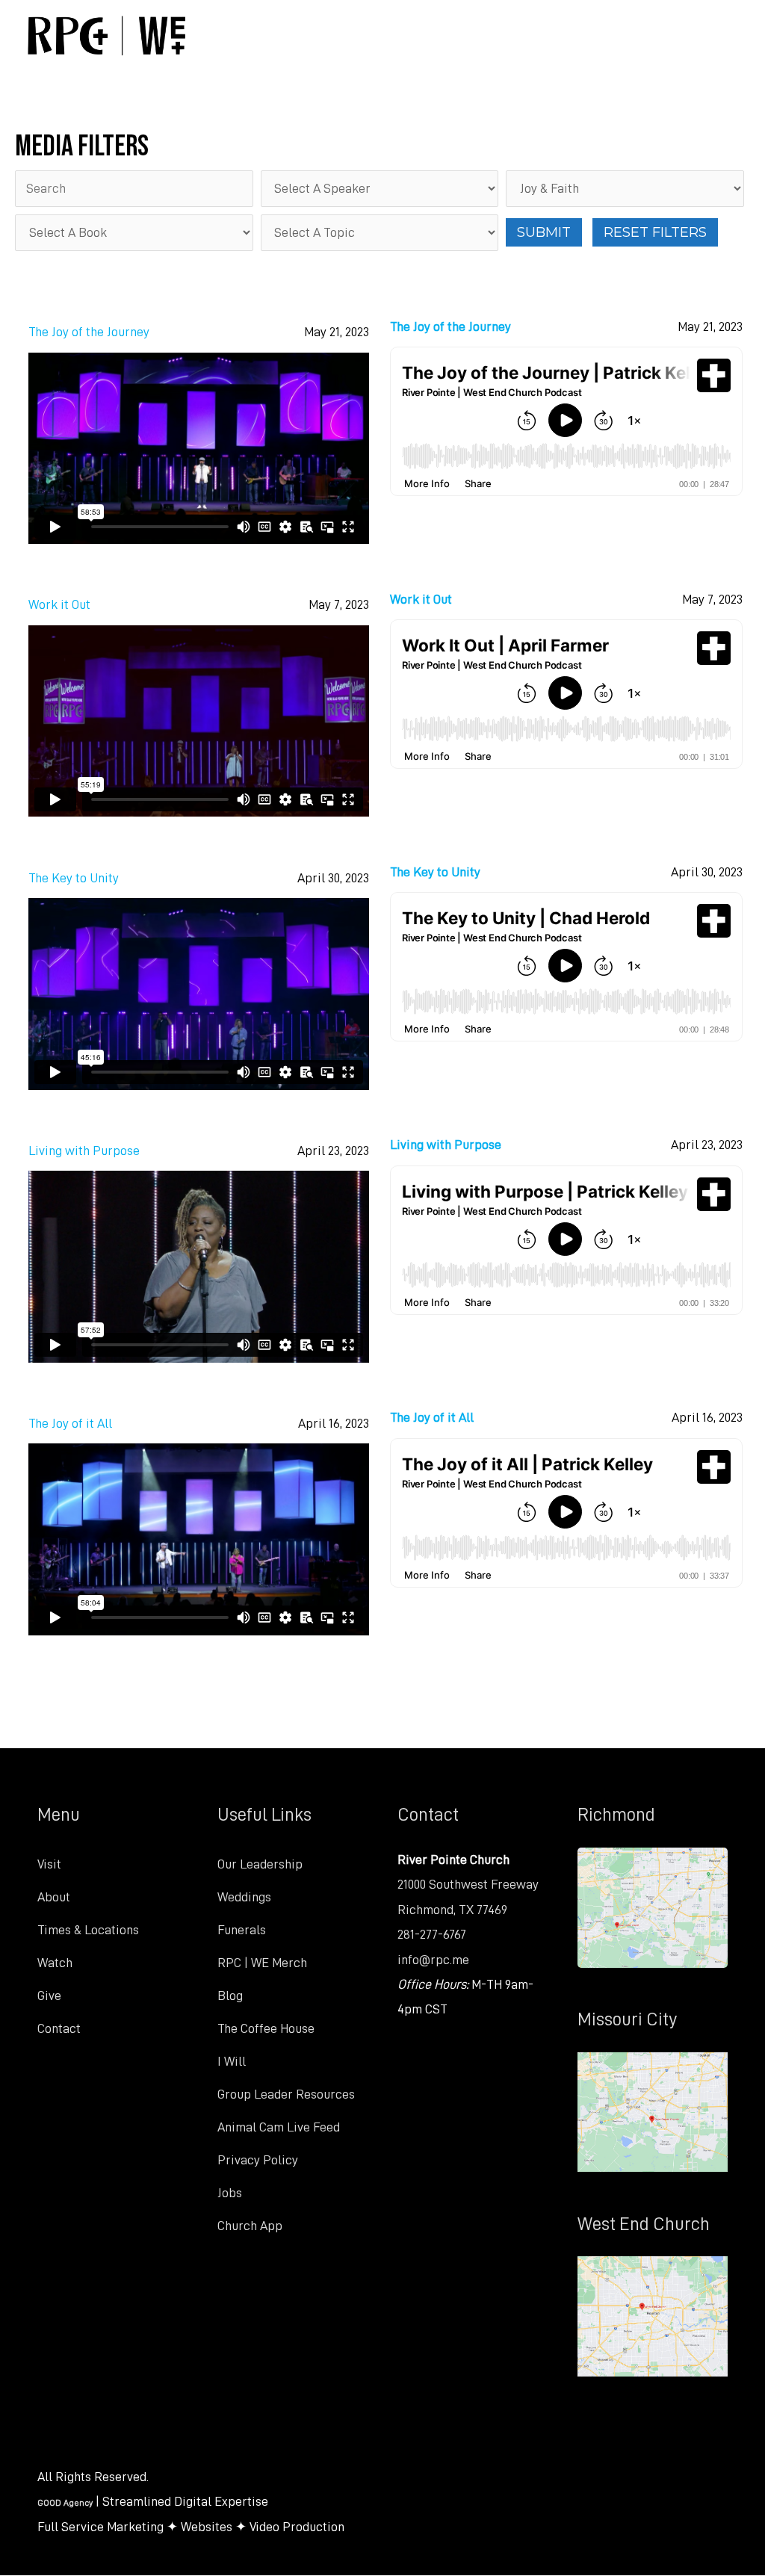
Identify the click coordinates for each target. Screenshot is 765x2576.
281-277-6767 (432, 1934)
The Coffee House (266, 2028)
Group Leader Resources (286, 2094)
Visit (49, 1864)
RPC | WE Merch (262, 1963)
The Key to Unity (74, 878)
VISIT (254, 35)
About (54, 1897)
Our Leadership (260, 1864)
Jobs (230, 2193)
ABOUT (357, 35)
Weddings (244, 1897)
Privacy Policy (258, 2160)
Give (49, 1996)
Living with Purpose (84, 1151)
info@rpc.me (433, 1960)
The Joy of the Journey (89, 332)
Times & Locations (88, 1930)
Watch (55, 1963)
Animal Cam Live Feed (279, 2127)
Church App (250, 2226)
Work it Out (59, 604)
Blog (230, 1996)
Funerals (242, 1930)
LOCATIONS (483, 35)
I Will (232, 2061)
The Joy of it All (70, 1423)
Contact (59, 2028)
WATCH (610, 35)
